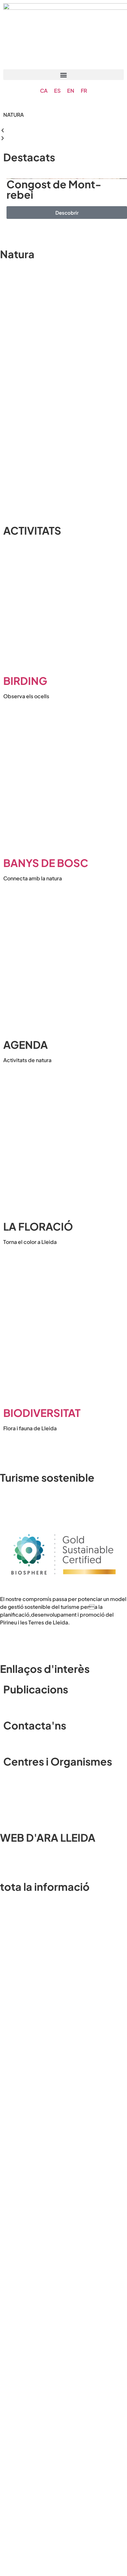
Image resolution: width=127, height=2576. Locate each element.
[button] (63, 75)
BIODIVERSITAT (42, 1413)
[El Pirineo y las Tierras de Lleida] (63, 1581)
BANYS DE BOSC (46, 863)
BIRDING (25, 681)
